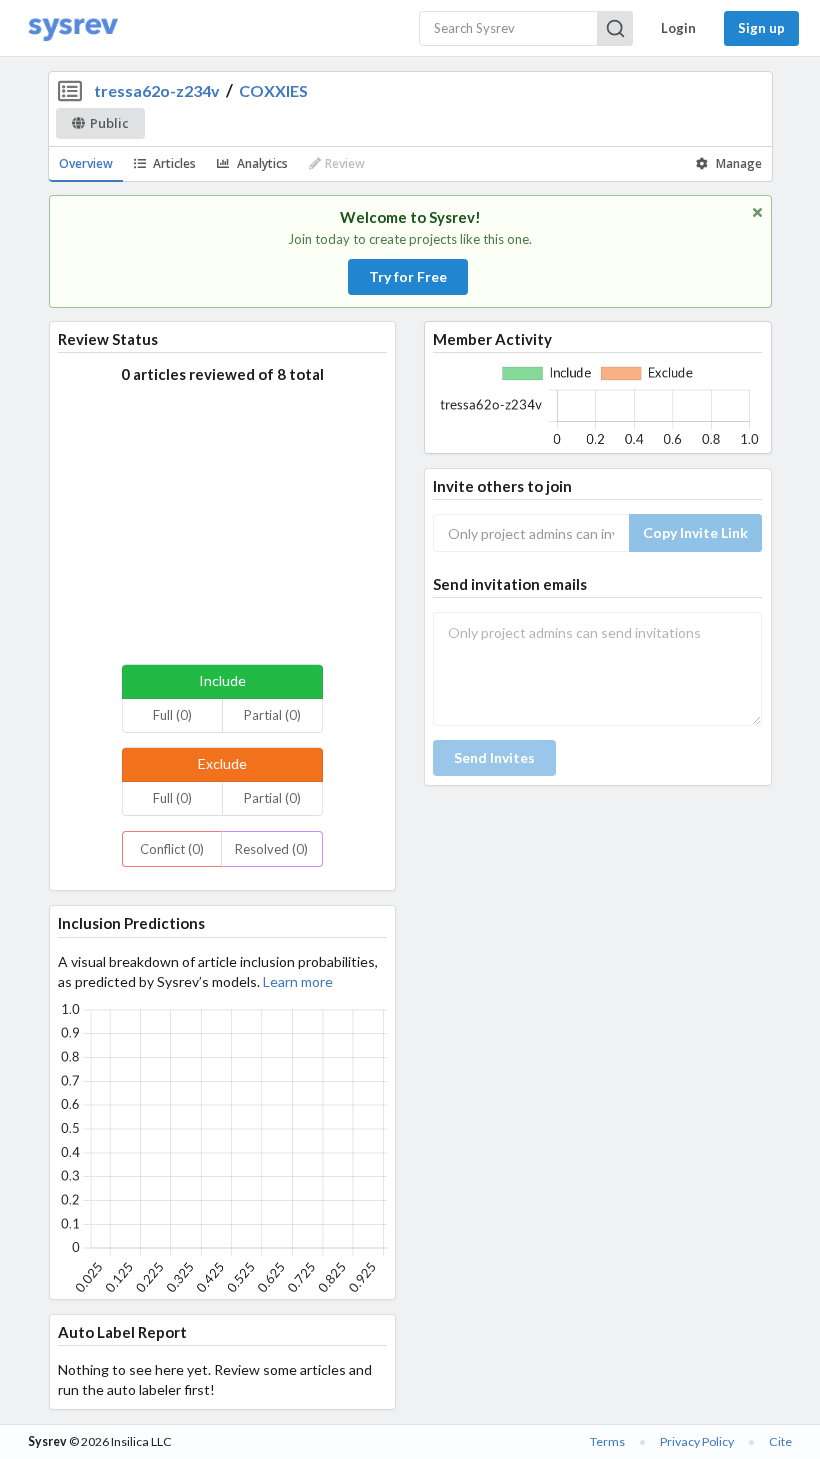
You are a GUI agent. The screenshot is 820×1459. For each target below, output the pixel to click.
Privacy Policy (697, 1441)
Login (678, 28)
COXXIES (273, 90)
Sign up (761, 28)
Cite (780, 1441)
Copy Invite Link (695, 532)
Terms (607, 1441)
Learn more (298, 981)
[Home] (73, 28)
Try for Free (408, 276)
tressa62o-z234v (157, 90)
